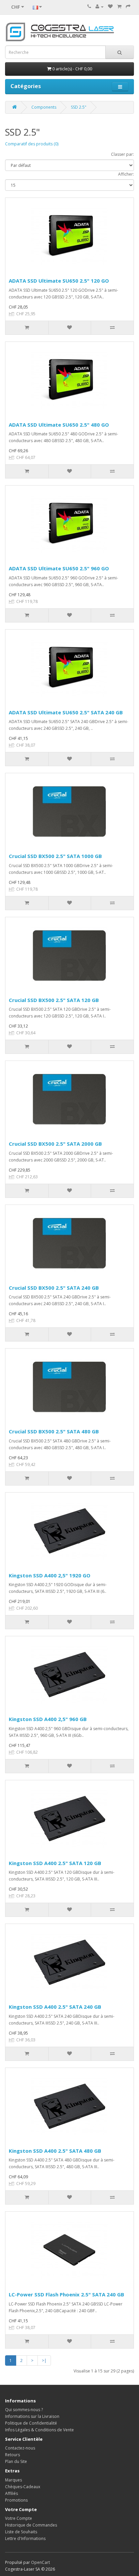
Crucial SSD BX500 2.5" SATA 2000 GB (55, 1144)
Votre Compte (19, 2518)
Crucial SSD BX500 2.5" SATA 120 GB (54, 1000)
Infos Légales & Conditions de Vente (39, 2430)
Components (44, 107)
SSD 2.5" (79, 107)
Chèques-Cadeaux (23, 2487)
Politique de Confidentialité (31, 2423)
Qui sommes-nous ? (24, 2410)
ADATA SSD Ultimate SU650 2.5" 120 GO (59, 281)
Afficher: (126, 174)
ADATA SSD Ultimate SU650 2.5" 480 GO (59, 425)
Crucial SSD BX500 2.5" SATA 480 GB (54, 1431)
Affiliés (11, 2493)
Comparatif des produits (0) (32, 144)
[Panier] (119, 7)
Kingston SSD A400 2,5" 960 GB (48, 1719)
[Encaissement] (128, 7)
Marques (13, 2480)
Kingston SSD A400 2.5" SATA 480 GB (55, 2151)
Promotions (16, 2500)
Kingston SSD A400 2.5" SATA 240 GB (55, 2007)
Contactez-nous (20, 2448)
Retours (12, 2455)
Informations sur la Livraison (32, 2416)
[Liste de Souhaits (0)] (110, 7)
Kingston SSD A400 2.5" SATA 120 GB (55, 1863)
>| (44, 2360)
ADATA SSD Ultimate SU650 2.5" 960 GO (59, 568)
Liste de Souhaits (21, 2532)
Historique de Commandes (31, 2525)
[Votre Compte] (100, 7)
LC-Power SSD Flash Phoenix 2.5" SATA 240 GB (66, 2294)
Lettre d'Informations (25, 2538)
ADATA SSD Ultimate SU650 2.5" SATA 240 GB (66, 712)
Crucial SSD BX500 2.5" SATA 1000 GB (55, 856)
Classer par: (122, 154)
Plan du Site (16, 2461)
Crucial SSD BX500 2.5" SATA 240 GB (54, 1288)
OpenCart (40, 2562)
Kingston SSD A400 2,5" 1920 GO (50, 1575)
